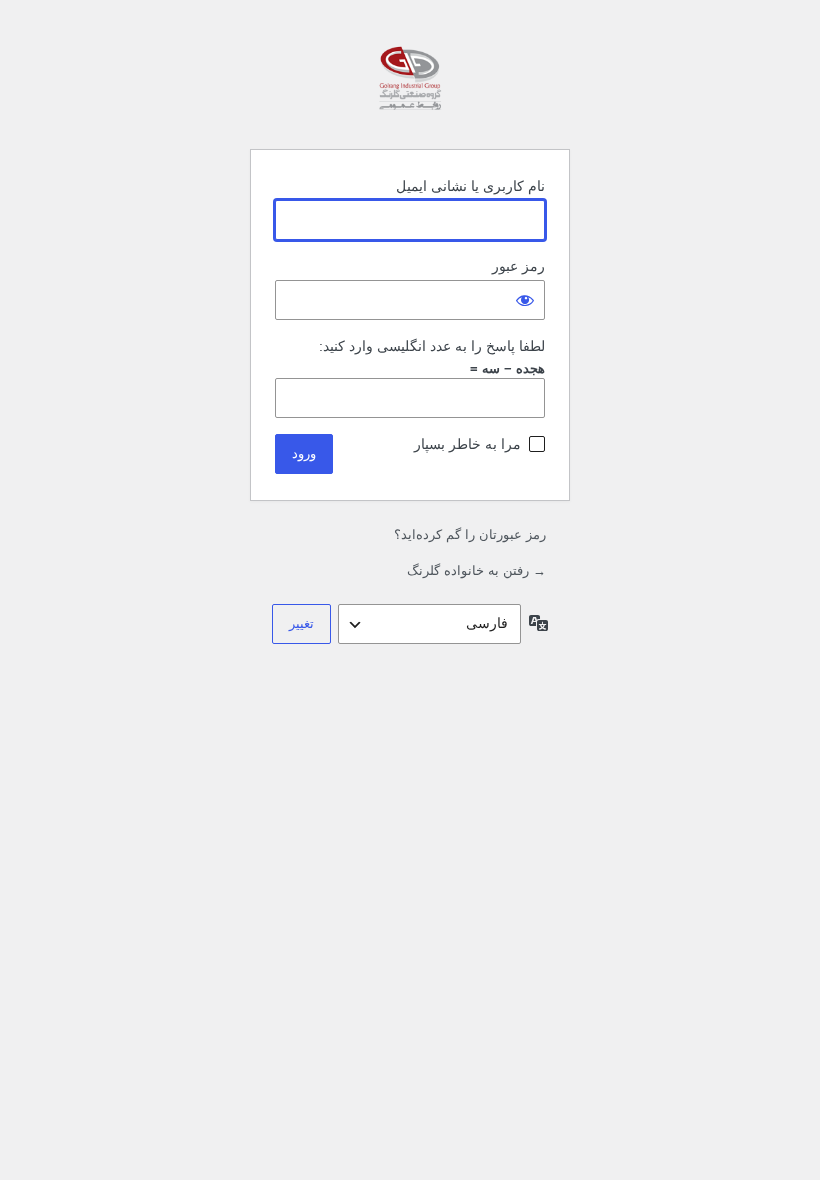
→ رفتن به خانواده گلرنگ (476, 570)
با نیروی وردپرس (410, 83)
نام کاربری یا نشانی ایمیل (470, 186)
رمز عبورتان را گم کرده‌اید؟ (470, 534)
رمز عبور (518, 266)
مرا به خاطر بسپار (467, 444)
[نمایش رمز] (525, 300)
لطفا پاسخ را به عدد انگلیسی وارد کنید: (432, 346)
